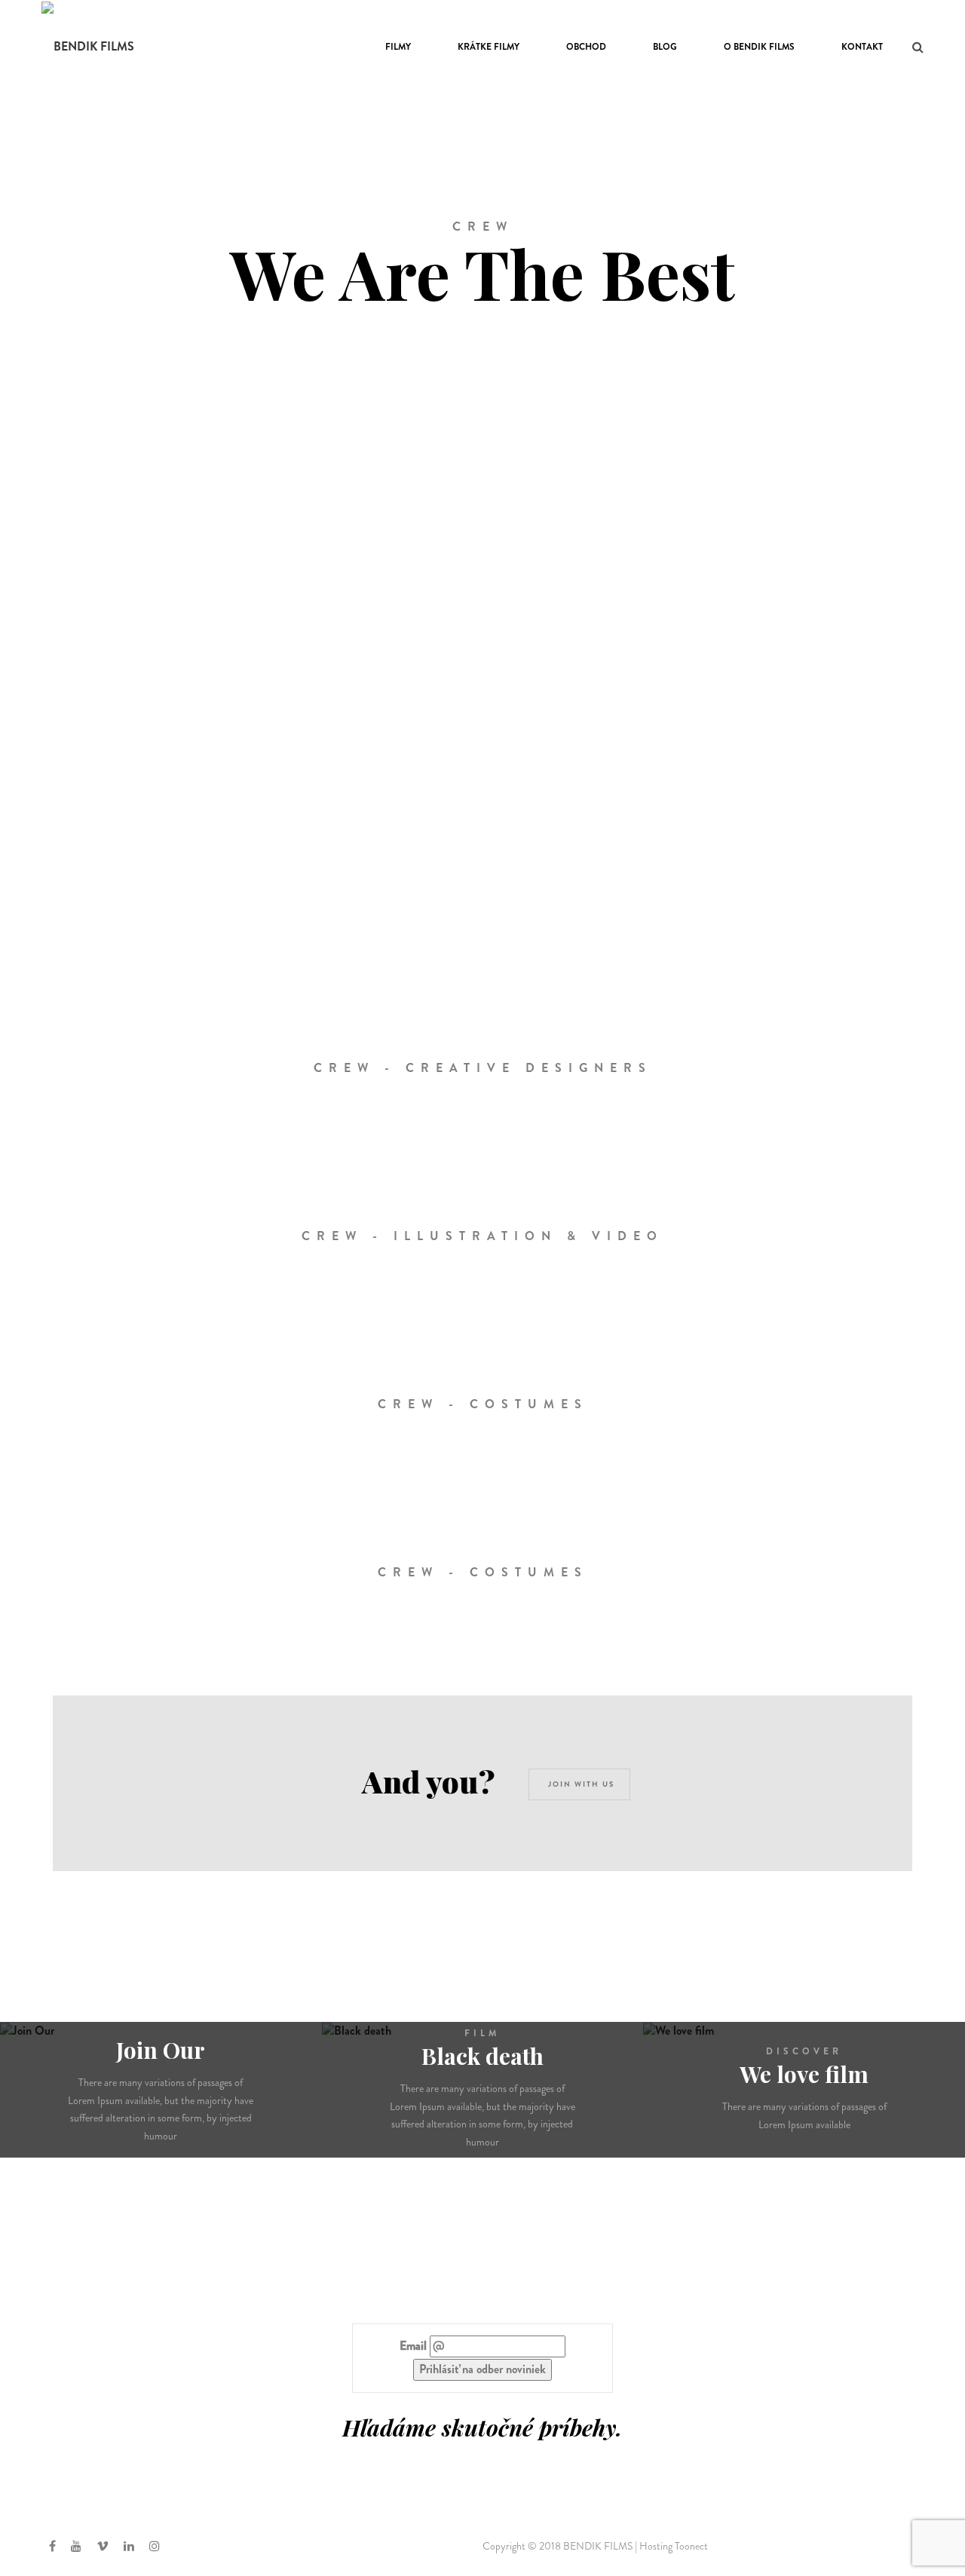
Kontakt (862, 47)
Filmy (398, 47)
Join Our (161, 2050)
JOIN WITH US (581, 1784)
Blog (665, 47)
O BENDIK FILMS (759, 47)
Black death (482, 2056)
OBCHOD (586, 47)
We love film (804, 2074)
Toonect (691, 2546)
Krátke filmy (489, 47)
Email (413, 2346)
